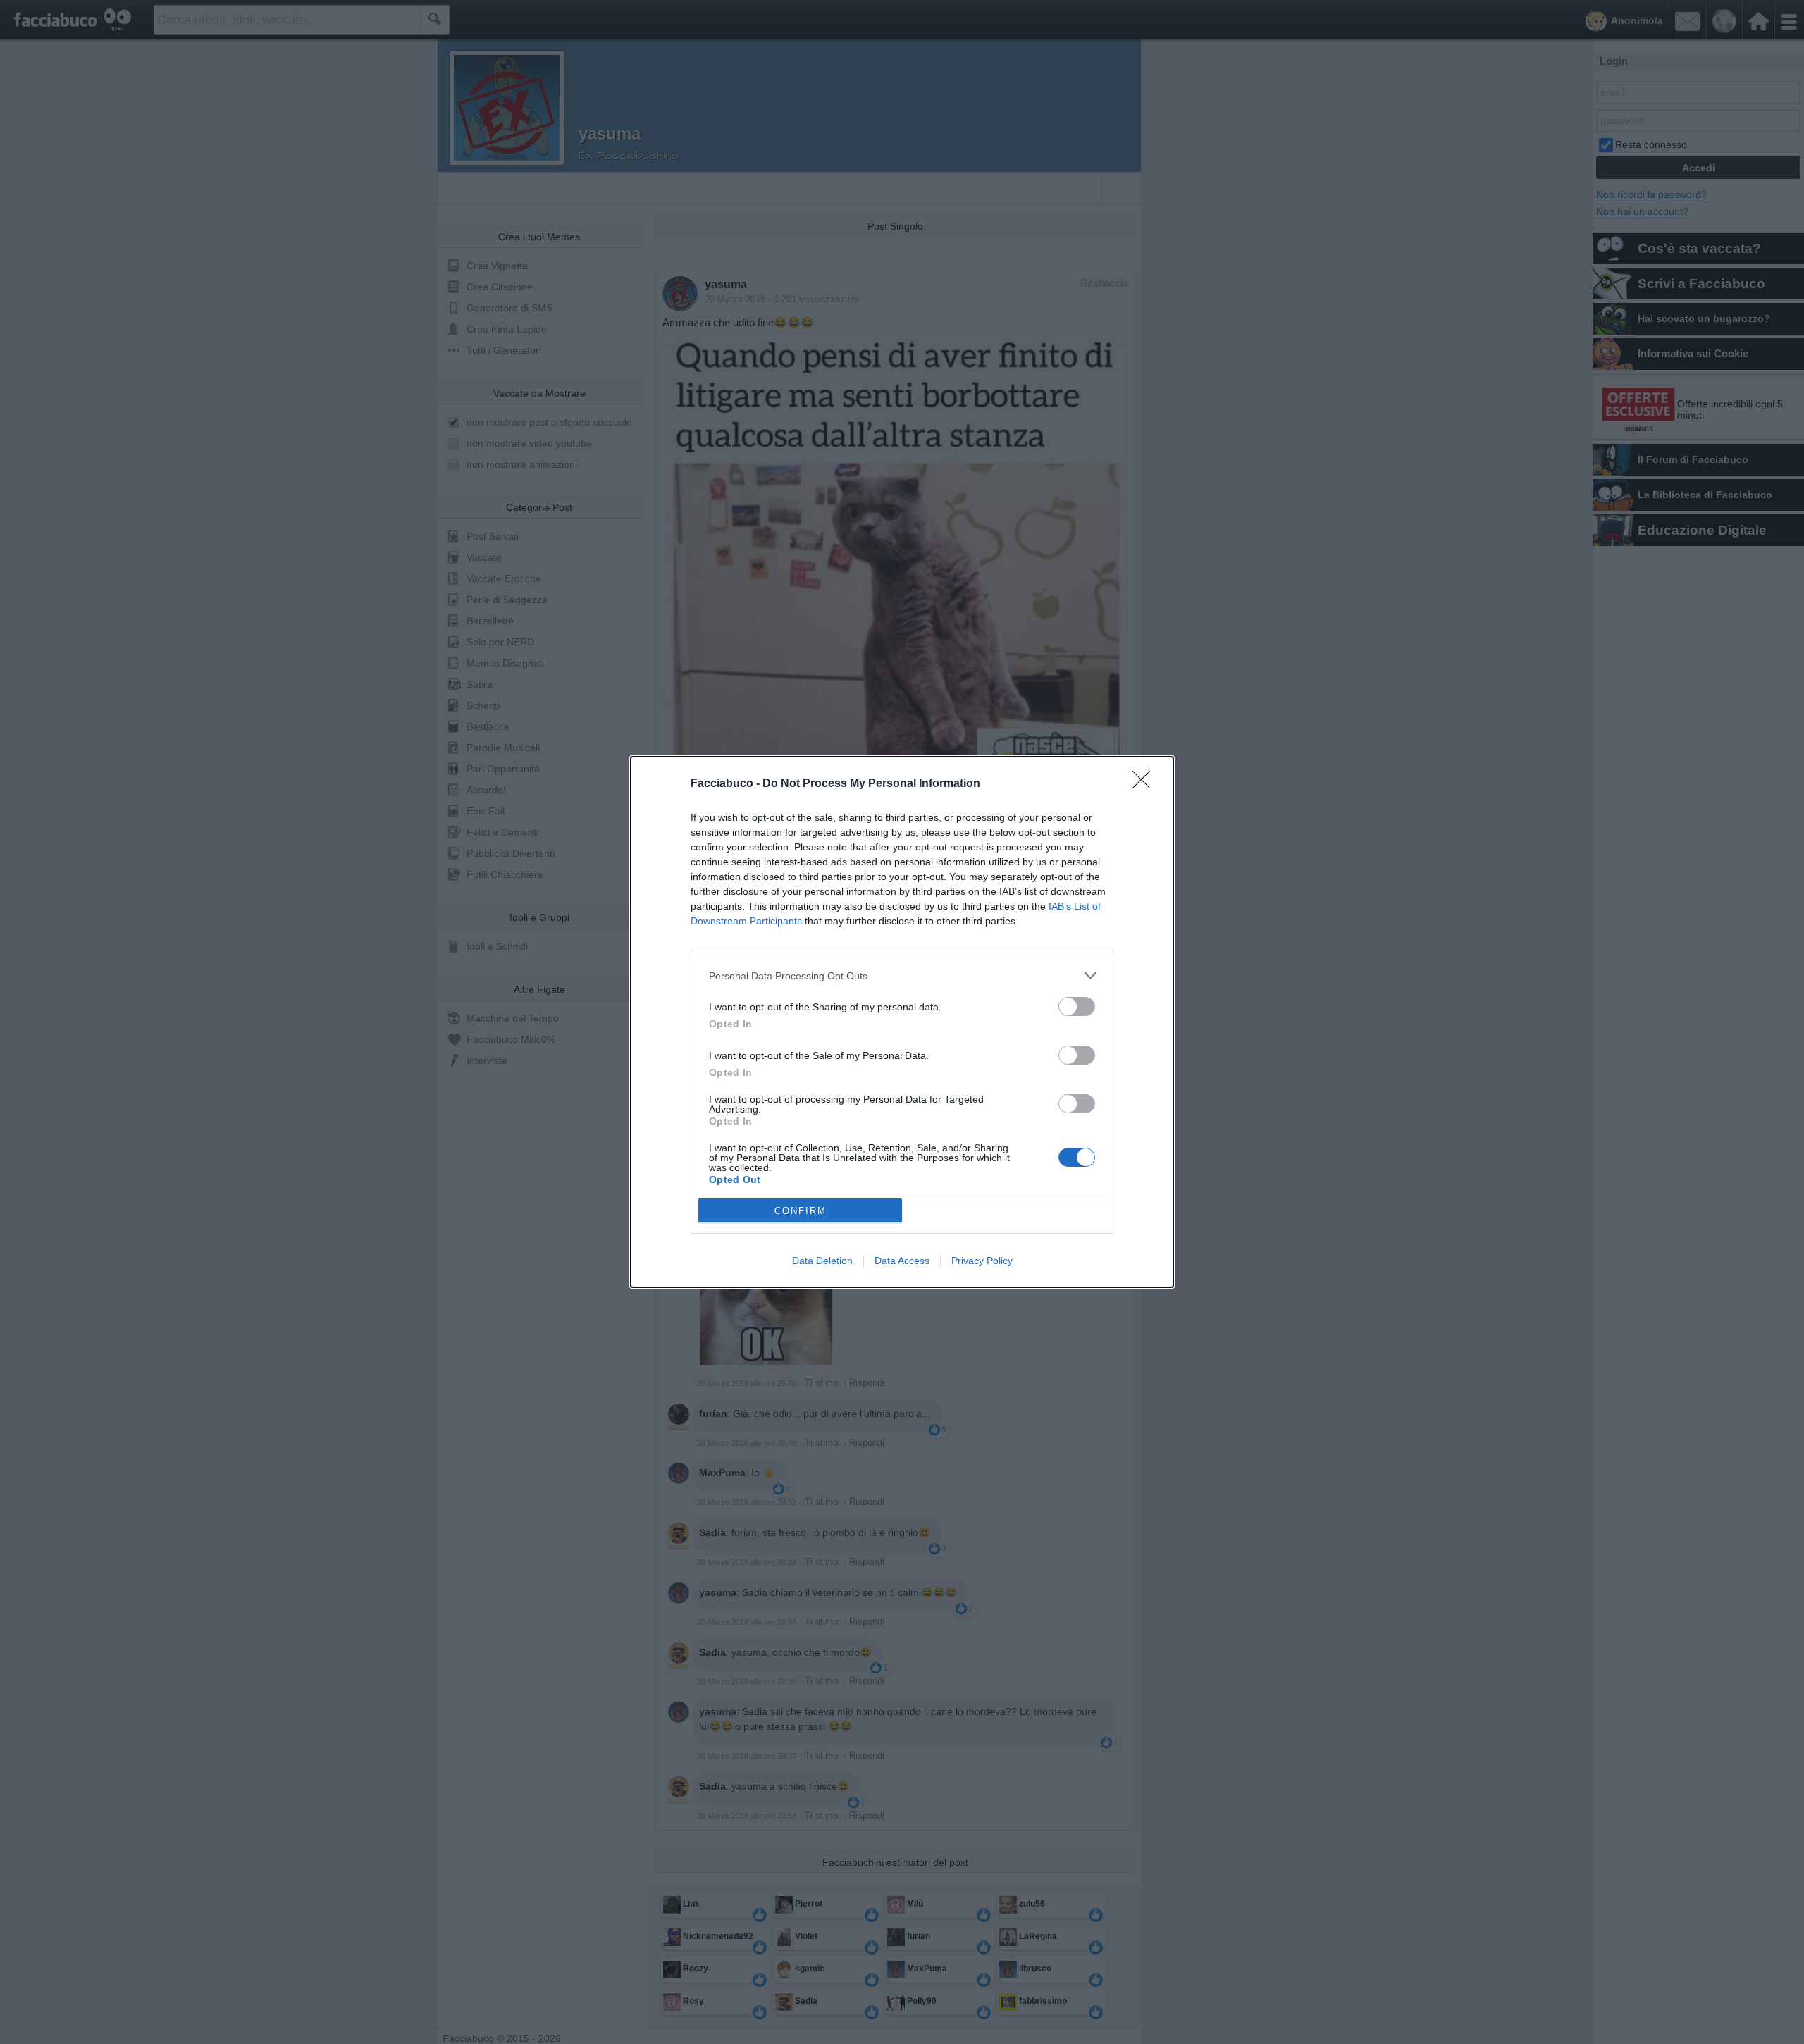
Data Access (902, 1261)
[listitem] (902, 975)
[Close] (1146, 784)
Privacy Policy (982, 1261)
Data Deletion (822, 1261)
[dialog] (902, 1022)
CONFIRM (801, 1211)
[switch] (1077, 1006)
